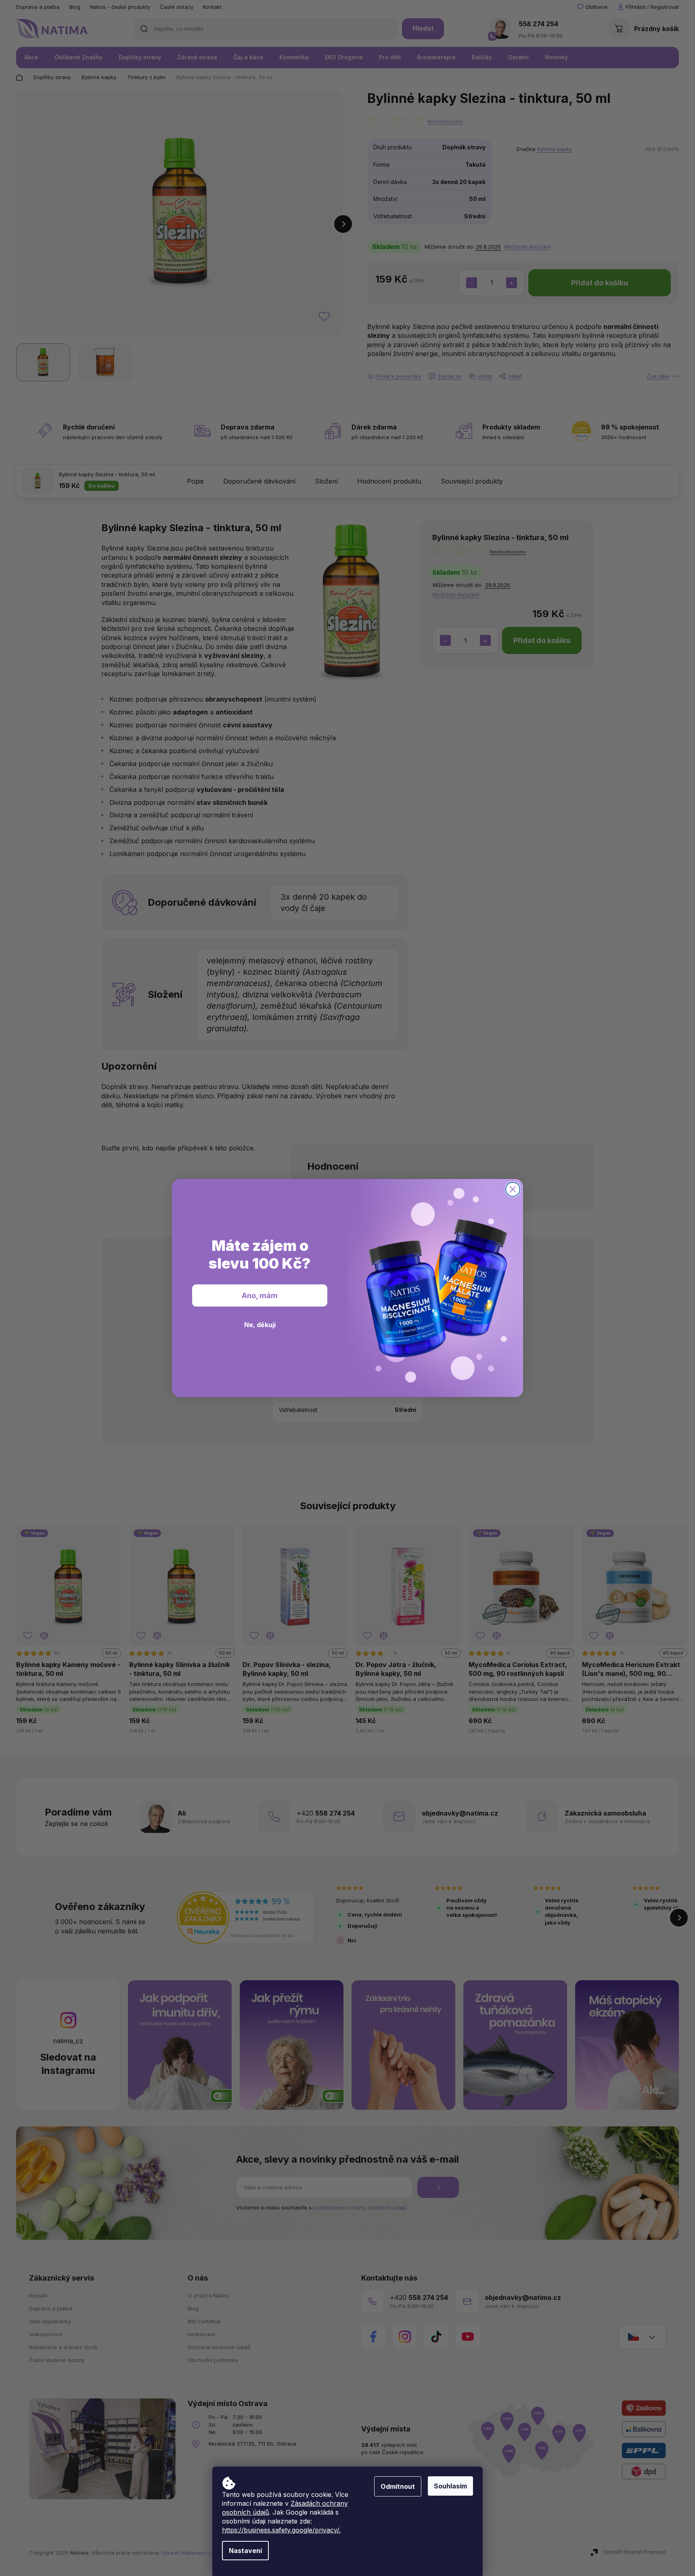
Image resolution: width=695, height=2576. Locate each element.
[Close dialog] (513, 1189)
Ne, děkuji (260, 1325)
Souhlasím (450, 2486)
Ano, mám (260, 1295)
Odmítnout (398, 2486)
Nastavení (245, 2551)
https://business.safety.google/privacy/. (281, 2530)
